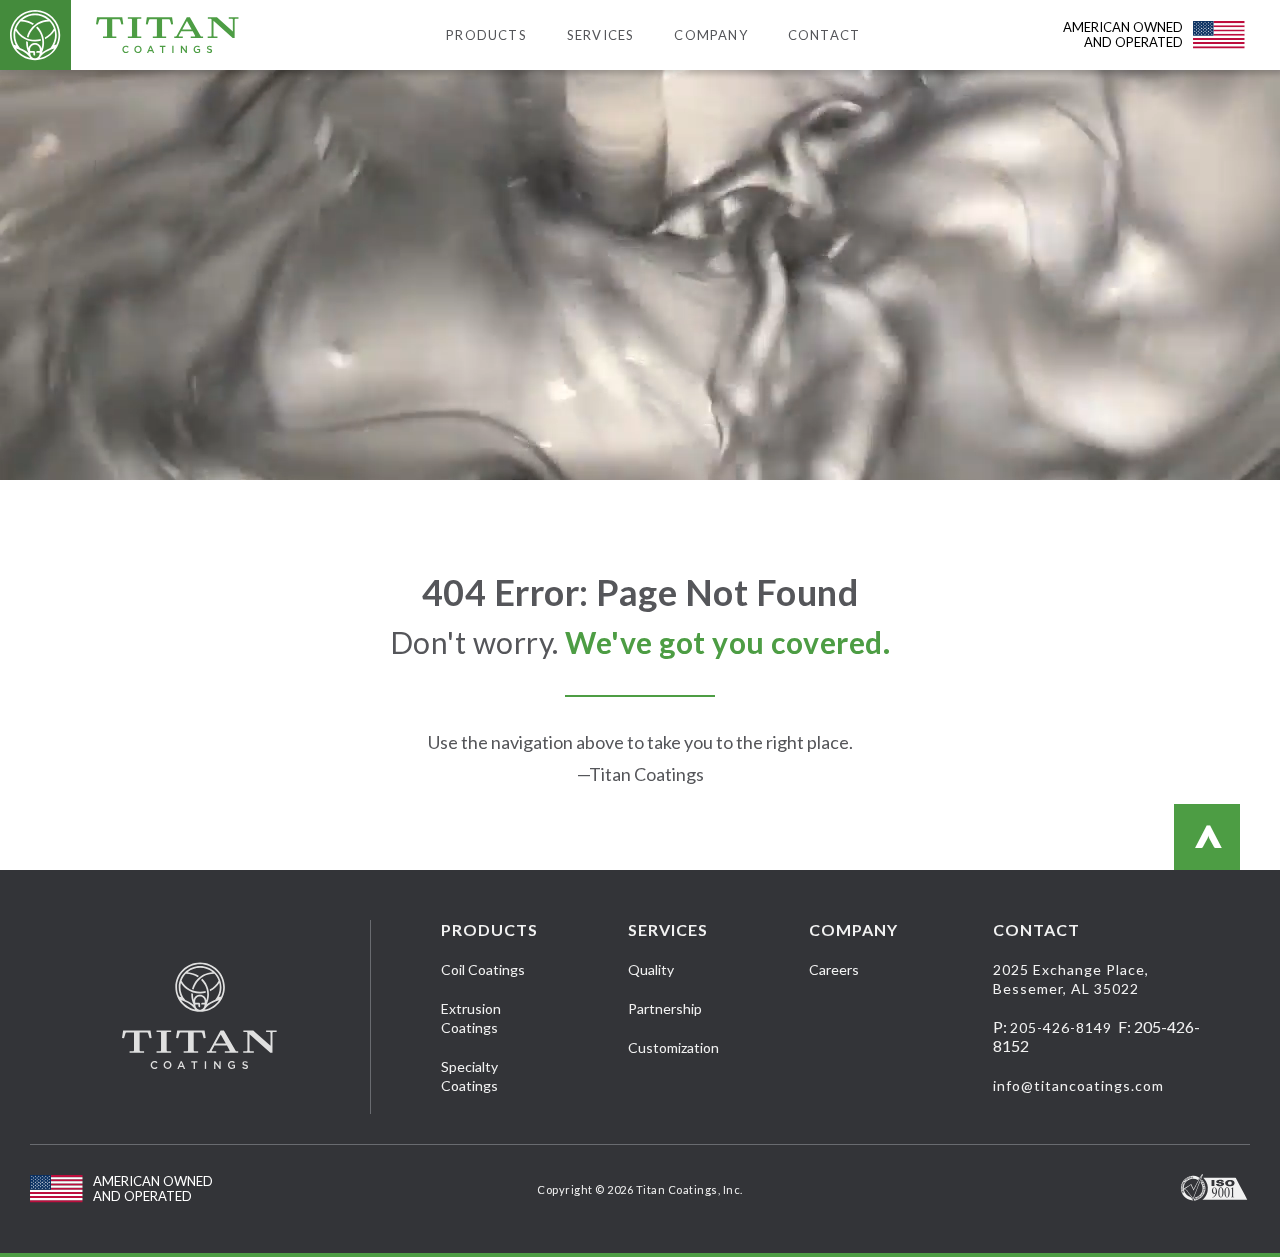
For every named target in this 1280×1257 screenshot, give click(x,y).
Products (486, 35)
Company (710, 35)
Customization (673, 1047)
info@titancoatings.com (1078, 1085)
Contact (824, 35)
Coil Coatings (483, 969)
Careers (834, 969)
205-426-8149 (1061, 1027)
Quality (651, 969)
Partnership (665, 1008)
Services (601, 35)
